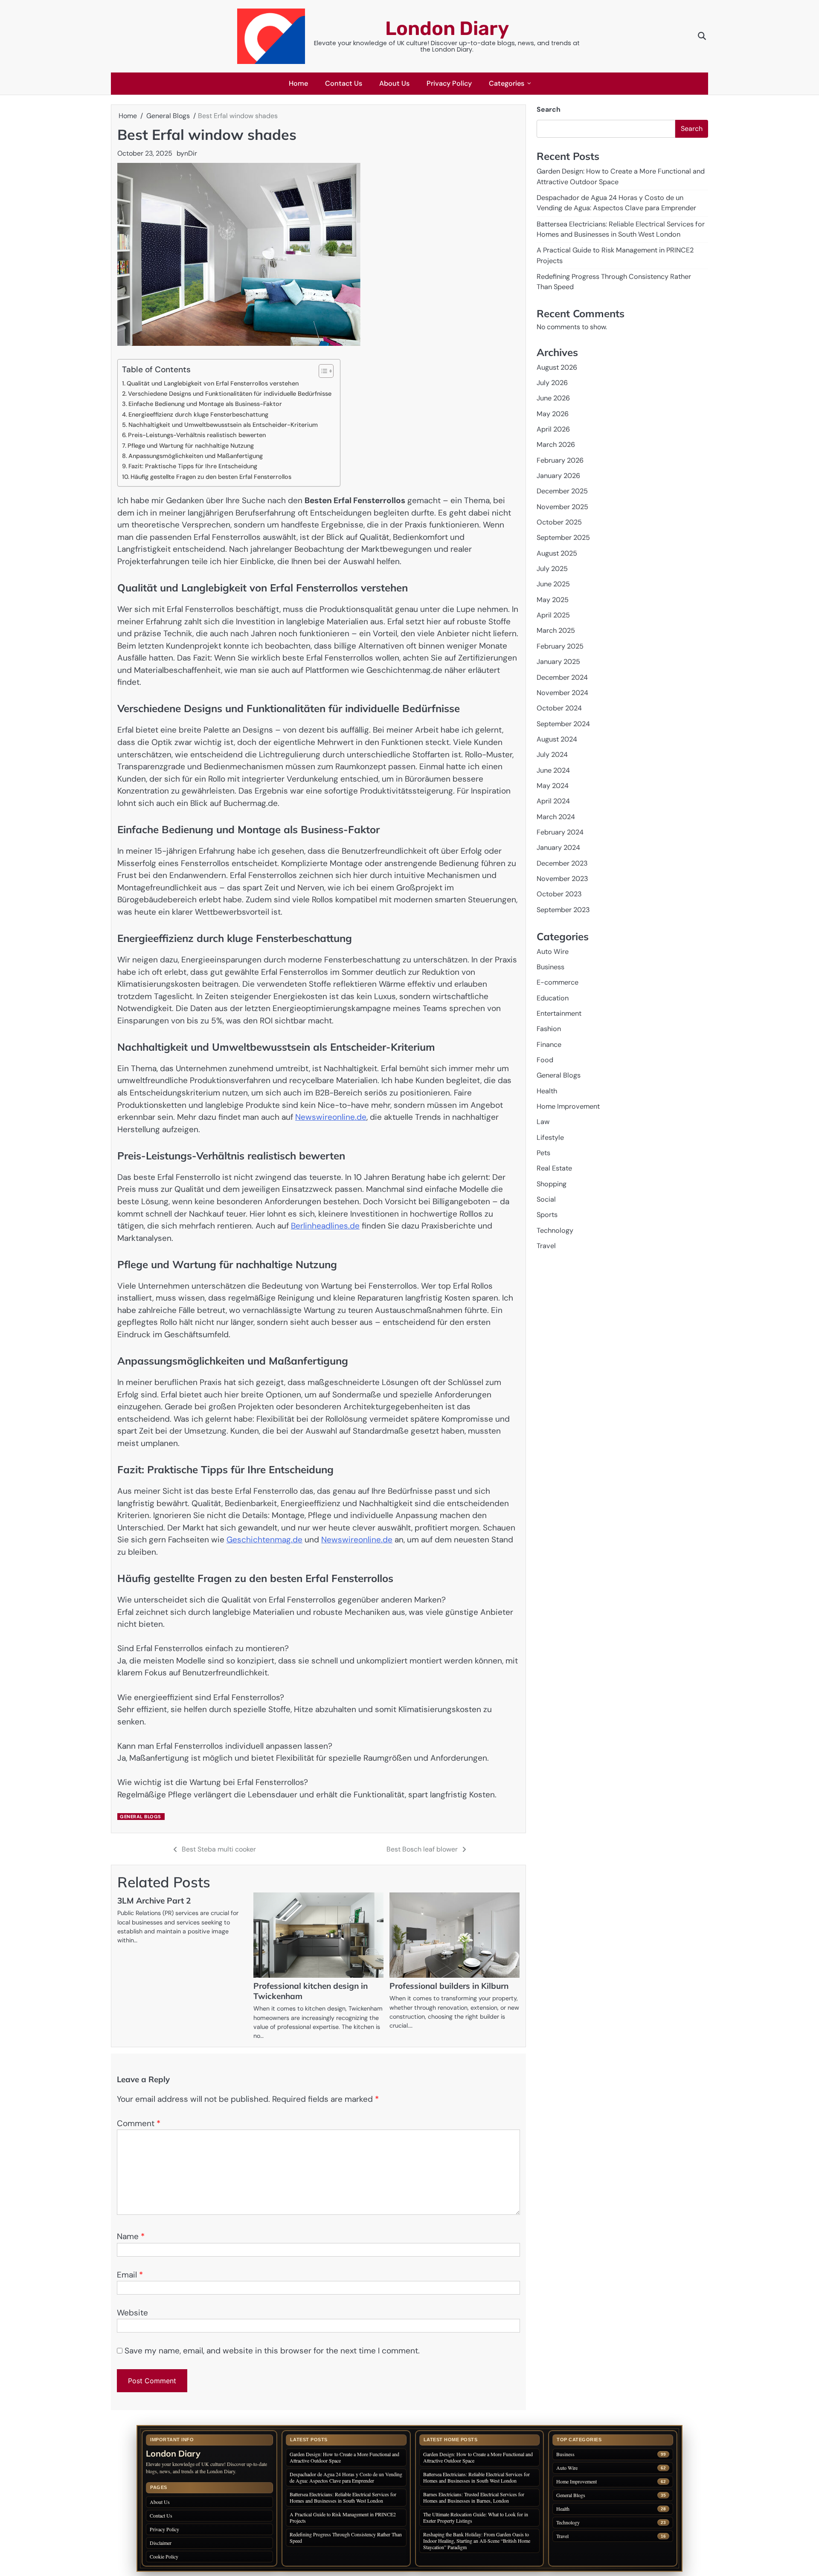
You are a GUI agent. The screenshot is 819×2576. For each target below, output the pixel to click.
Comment (139, 2123)
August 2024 (557, 739)
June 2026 (553, 398)
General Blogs (141, 1817)
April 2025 (553, 615)
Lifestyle (550, 1137)
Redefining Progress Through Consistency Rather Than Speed (346, 2537)
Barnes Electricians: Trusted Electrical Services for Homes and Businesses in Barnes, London (474, 2497)
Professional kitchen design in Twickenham (311, 1991)
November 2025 (562, 507)
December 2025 (562, 491)
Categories (507, 83)
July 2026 (552, 383)
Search (549, 109)
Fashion (549, 1029)
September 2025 (563, 538)
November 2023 (562, 879)
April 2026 (553, 429)
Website (132, 2313)
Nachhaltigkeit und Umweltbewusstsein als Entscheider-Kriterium (223, 425)
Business (550, 967)
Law (543, 1122)
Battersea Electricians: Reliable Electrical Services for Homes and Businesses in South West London (343, 2497)
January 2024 (558, 848)
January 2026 (558, 476)
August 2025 (557, 553)
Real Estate (554, 1169)
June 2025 (553, 584)
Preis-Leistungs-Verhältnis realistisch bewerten (197, 435)
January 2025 (558, 662)
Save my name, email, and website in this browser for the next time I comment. (272, 2351)
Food (545, 1060)
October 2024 (559, 708)
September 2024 (563, 724)
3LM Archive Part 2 (154, 1901)
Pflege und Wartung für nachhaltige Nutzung (191, 446)
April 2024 (553, 801)
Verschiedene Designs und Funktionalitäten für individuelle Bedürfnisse (230, 394)
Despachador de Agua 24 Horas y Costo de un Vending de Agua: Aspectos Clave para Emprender (346, 2477)
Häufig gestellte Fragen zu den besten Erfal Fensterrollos (211, 477)
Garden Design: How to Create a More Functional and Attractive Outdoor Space (344, 2457)
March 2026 (556, 445)
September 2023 (563, 910)
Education (553, 998)
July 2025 (552, 569)
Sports (547, 1215)
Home (298, 83)
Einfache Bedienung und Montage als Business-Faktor (205, 404)
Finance (549, 1045)
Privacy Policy (449, 83)
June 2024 (553, 770)
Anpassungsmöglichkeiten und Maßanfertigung (196, 456)
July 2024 (552, 755)
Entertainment (559, 1013)
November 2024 (562, 693)
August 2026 (557, 367)
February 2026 (560, 460)
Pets (543, 1153)
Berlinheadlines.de (325, 1226)
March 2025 (556, 631)
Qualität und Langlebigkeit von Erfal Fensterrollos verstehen (213, 383)
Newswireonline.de (331, 1117)
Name (131, 2236)
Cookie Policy (164, 2556)
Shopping (552, 1184)
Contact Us (344, 83)
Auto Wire (553, 952)
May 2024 (553, 786)
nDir (191, 153)
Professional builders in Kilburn (449, 1986)
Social (546, 1199)
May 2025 (553, 600)
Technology (555, 1230)
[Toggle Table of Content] (322, 371)
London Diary (447, 28)
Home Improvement (568, 1106)
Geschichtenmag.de (264, 1540)
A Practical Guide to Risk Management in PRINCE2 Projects (343, 2517)
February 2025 (560, 646)
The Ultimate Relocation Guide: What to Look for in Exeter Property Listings (476, 2517)
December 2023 (562, 863)
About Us (394, 83)
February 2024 (560, 832)
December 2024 (562, 677)
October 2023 (559, 894)
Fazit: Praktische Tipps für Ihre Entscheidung (193, 466)
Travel (546, 1246)
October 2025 (559, 522)
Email (130, 2275)
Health (547, 1091)
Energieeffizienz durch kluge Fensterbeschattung (198, 414)
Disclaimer (161, 2543)
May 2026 (553, 414)
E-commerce (558, 983)
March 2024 (556, 817)
